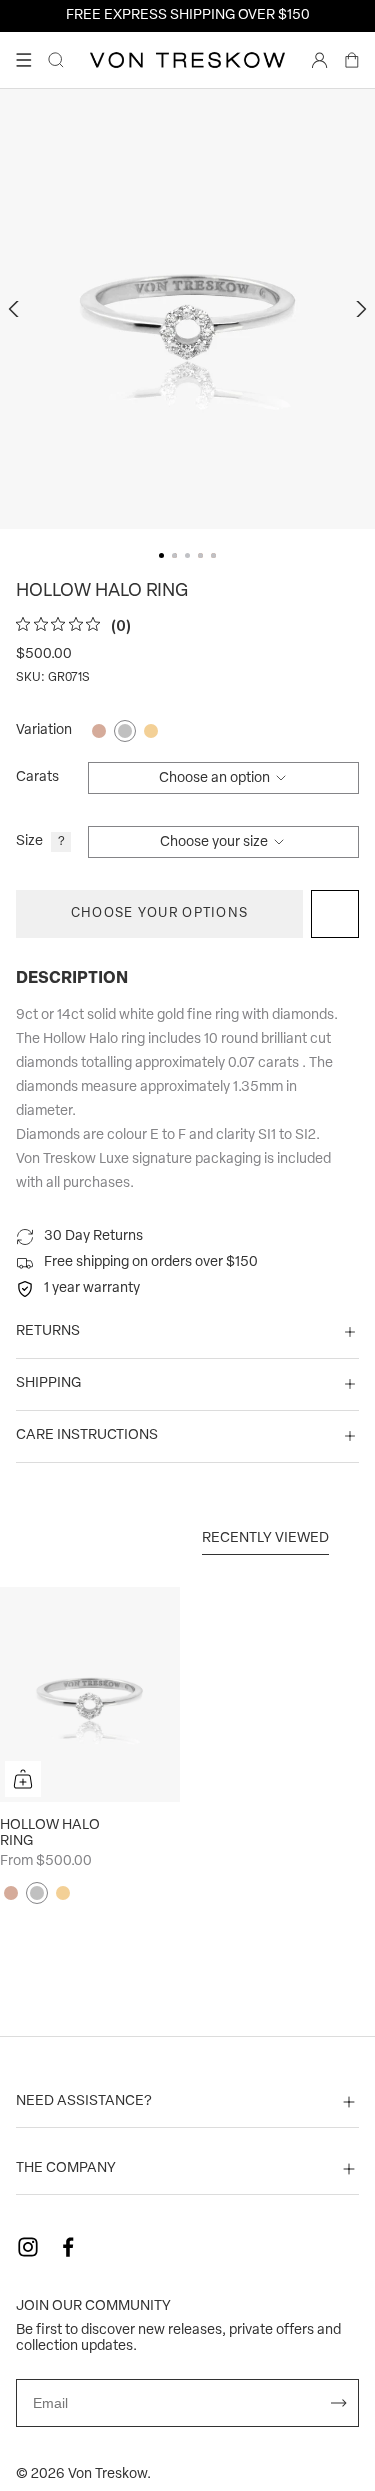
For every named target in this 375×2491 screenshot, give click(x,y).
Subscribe (339, 2403)
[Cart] (352, 60)
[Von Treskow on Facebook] (68, 2247)
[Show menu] (24, 60)
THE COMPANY (66, 2168)
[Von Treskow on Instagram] (28, 2247)
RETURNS (48, 1331)
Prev (16, 309)
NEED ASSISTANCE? (84, 2101)
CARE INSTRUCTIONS (87, 1435)
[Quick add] (23, 1779)
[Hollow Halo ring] (90, 1694)
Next (359, 309)
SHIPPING (48, 1383)
